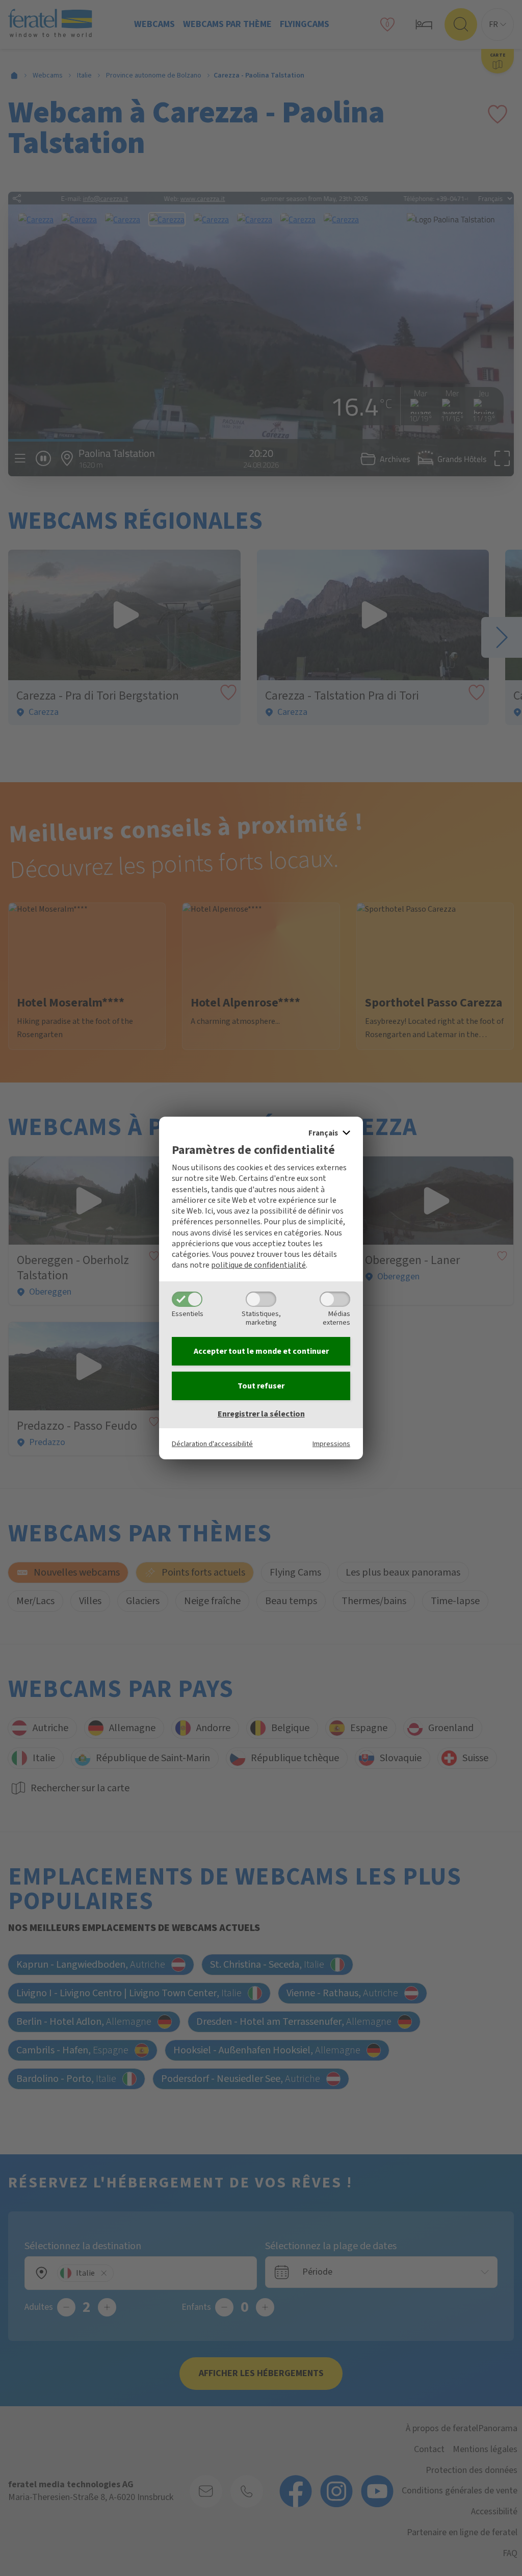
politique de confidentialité (258, 1265)
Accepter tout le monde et (261, 1351)
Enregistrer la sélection (261, 1414)
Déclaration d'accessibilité (212, 1444)
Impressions (331, 1444)
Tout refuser (261, 1386)
